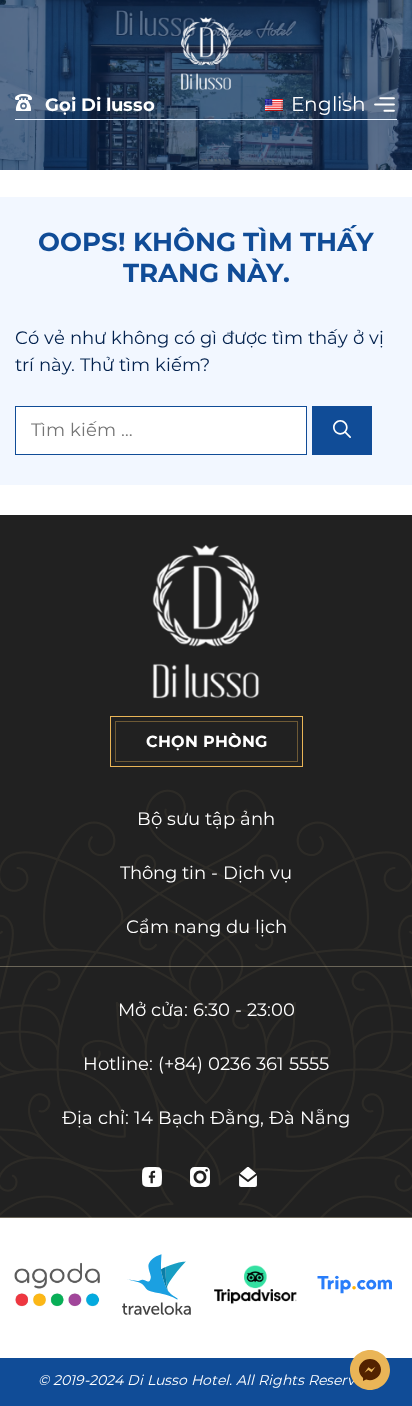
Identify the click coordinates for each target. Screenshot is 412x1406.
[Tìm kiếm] (342, 430)
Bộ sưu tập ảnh (206, 819)
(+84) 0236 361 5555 (243, 1064)
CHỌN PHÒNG (206, 741)
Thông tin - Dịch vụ (206, 873)
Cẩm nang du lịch (206, 927)
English (326, 104)
